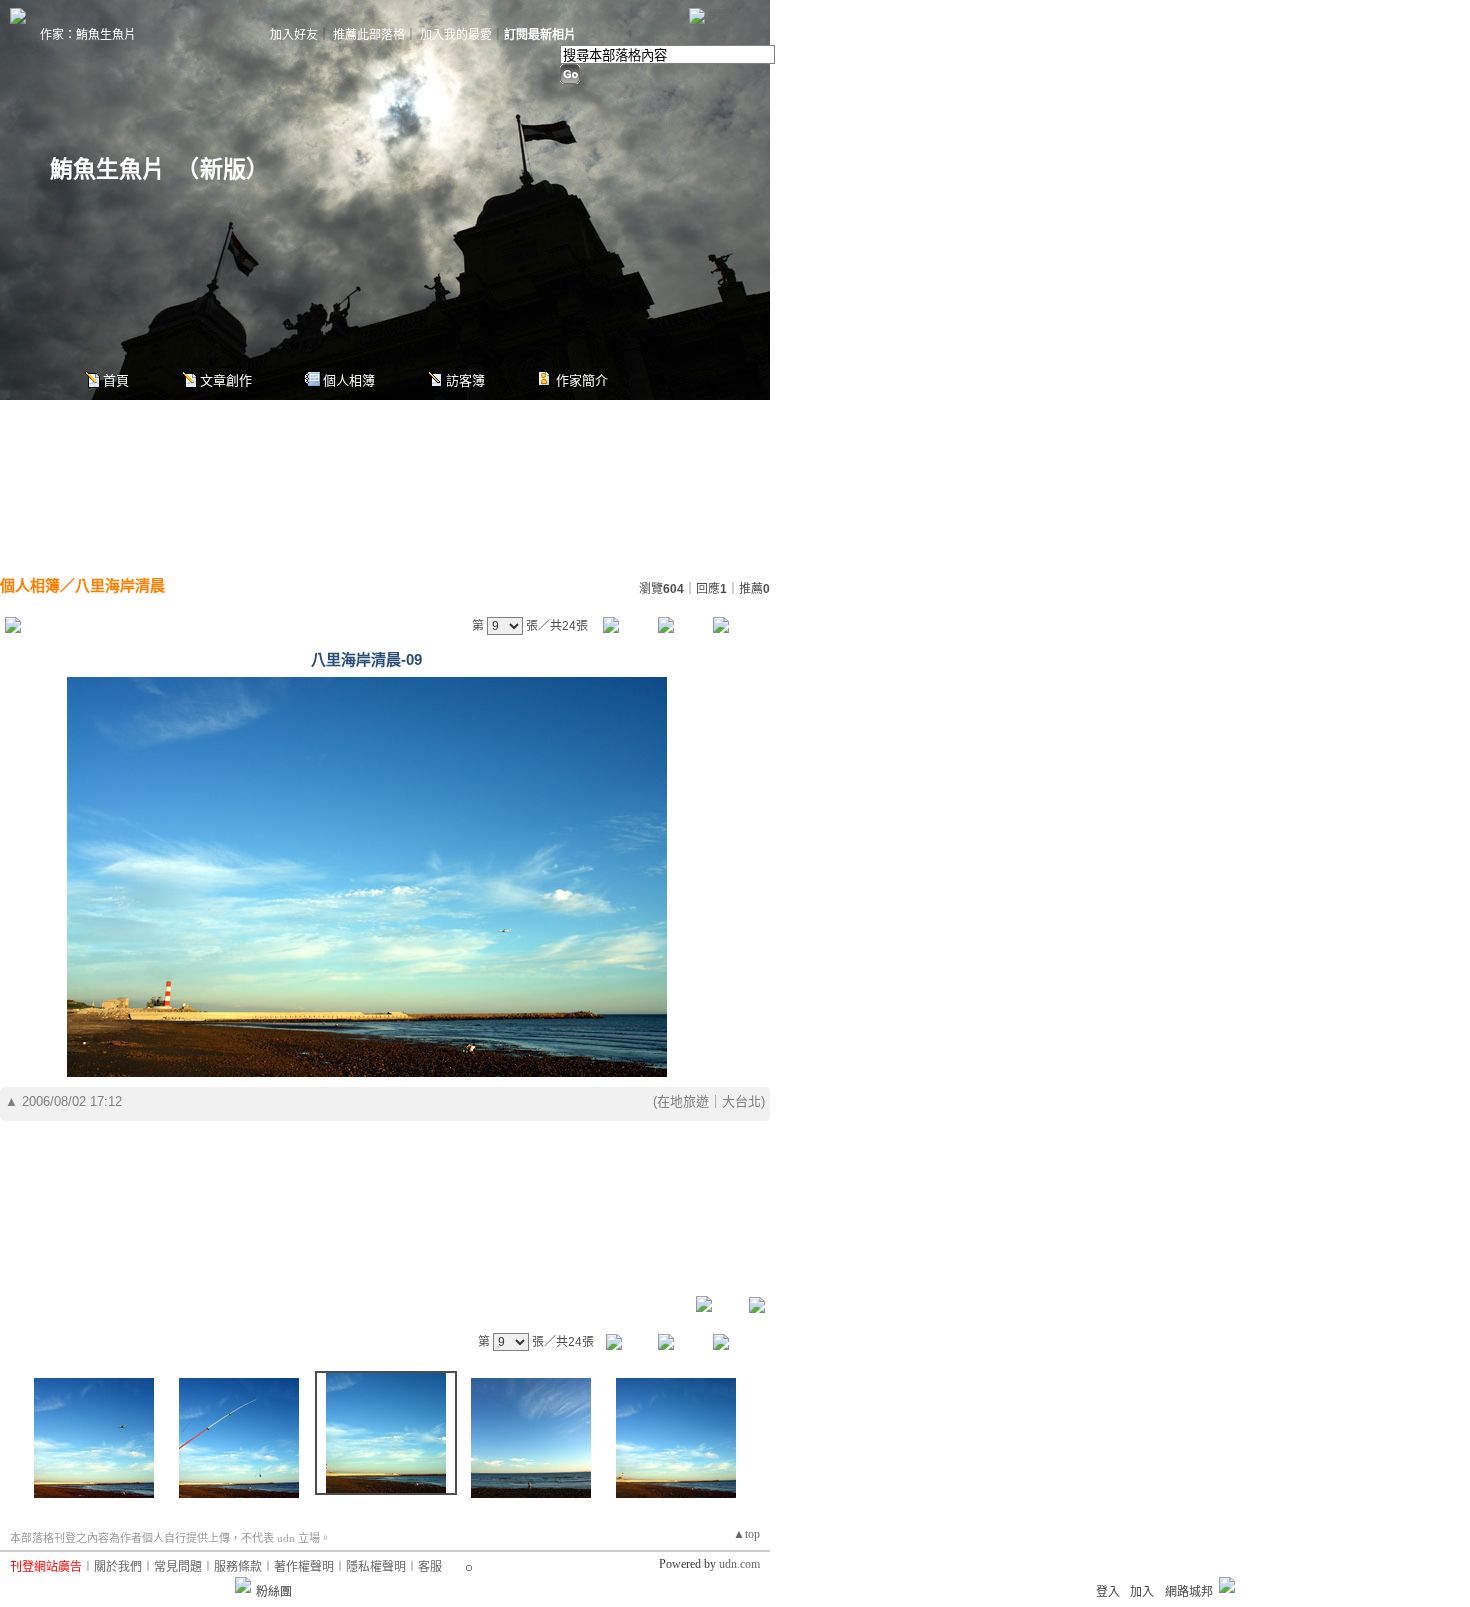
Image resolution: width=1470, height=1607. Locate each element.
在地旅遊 (683, 1101)
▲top (746, 1534)
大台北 (741, 1101)
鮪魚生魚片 (107, 169)
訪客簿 (465, 380)
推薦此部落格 (369, 35)
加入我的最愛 (456, 35)
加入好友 (294, 35)
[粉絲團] (243, 1585)
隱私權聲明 (376, 1567)
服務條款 (238, 1567)
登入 (1108, 1592)
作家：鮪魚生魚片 (88, 35)
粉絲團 (274, 1592)
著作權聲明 (304, 1567)
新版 (223, 169)
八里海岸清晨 (120, 585)
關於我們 (118, 1567)
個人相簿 (349, 380)
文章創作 (226, 380)
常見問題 (178, 1567)
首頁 (116, 380)
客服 (430, 1567)
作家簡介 (582, 380)
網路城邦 (734, 14)
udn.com (739, 1564)
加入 (1142, 1592)
